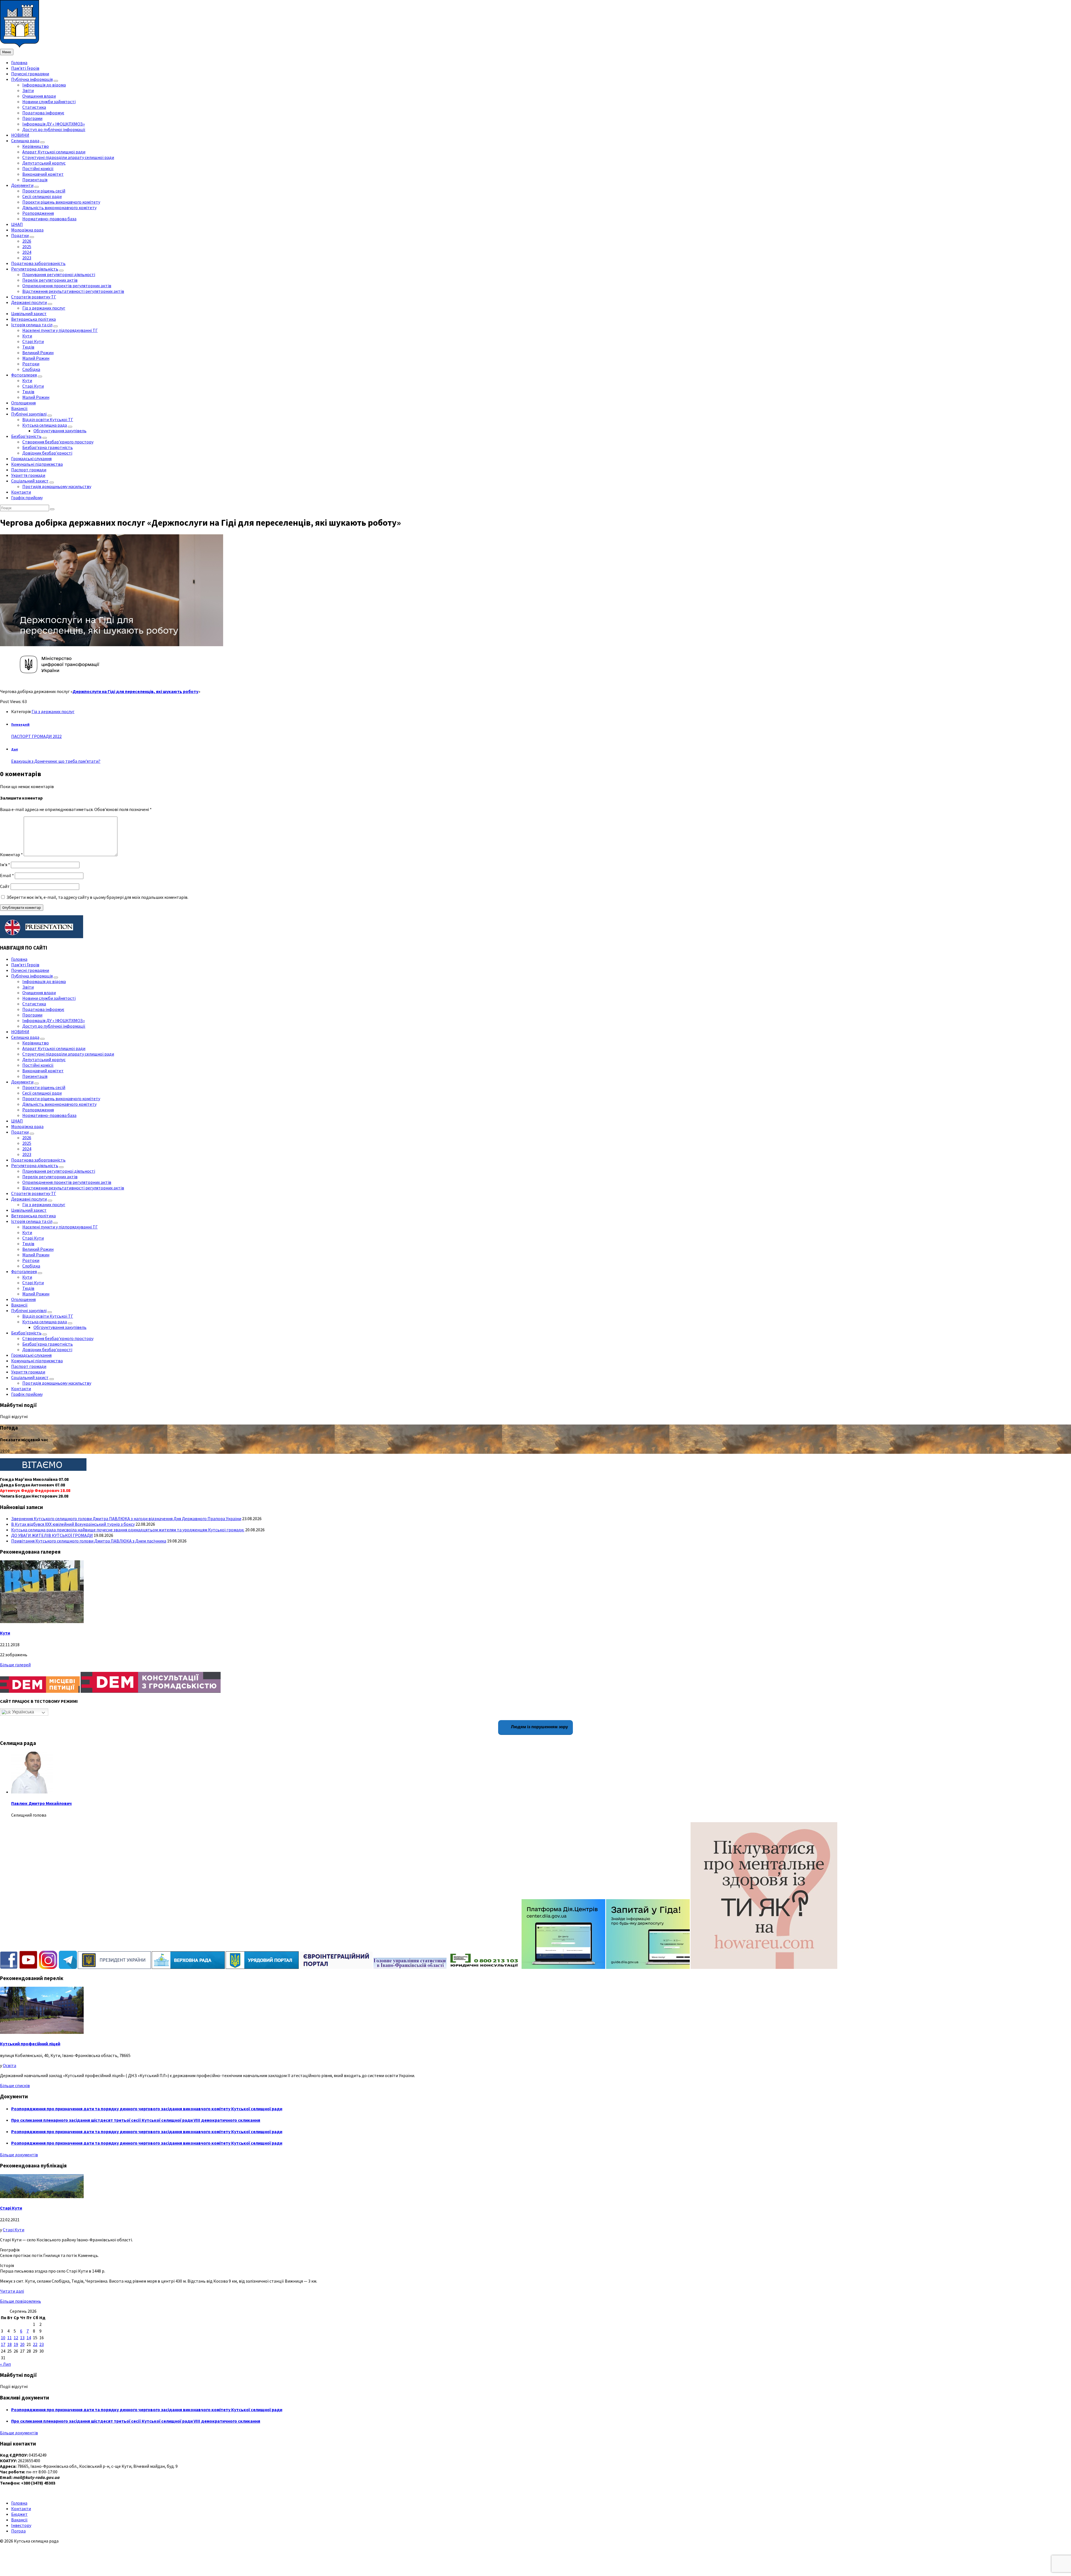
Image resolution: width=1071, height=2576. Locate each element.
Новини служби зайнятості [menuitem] (49, 102)
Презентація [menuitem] (35, 180)
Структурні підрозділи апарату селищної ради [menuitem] (68, 157)
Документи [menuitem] (22, 185)
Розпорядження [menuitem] (38, 213)
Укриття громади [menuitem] (28, 475)
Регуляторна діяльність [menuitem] (35, 269)
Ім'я (5, 865)
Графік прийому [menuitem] (27, 498)
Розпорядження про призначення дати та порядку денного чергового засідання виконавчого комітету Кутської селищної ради (147, 2109)
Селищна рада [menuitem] (25, 141)
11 (9, 2338)
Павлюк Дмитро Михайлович (41, 1803)
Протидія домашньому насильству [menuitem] (57, 486)
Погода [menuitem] (18, 2531)
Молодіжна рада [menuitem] (27, 230)
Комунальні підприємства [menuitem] (37, 464)
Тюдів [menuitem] (28, 347)
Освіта (9, 2065)
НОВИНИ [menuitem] (20, 135)
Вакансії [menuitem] (19, 408)
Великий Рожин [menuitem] (38, 353)
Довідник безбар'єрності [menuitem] (47, 453)
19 (16, 2344)
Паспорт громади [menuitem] (29, 470)
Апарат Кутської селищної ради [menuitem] (54, 152)
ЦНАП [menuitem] (17, 224)
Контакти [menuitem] (21, 492)
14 (29, 2338)
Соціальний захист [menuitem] (30, 481)
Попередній (20, 725)
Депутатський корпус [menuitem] (44, 163)
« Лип (5, 2364)
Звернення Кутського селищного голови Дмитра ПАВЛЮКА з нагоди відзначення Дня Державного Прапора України (126, 1518)
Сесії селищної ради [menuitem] (42, 196)
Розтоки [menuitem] (31, 364)
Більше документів (19, 2155)
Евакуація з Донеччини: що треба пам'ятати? (56, 761)
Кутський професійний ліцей (30, 2044)
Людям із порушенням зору (539, 1727)
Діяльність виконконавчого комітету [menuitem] (59, 207)
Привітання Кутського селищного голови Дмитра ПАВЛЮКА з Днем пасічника (89, 1541)
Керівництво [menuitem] (36, 146)
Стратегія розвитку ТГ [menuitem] (34, 297)
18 (9, 2344)
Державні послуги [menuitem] (29, 302)
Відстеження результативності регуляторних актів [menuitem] (73, 291)
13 (22, 2338)
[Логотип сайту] (20, 46)
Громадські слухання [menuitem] (31, 458)
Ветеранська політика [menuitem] (33, 319)
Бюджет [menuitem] (19, 2514)
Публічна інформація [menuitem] (32, 79)
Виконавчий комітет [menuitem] (43, 174)
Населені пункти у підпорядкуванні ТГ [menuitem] (60, 330)
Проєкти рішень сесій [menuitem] (44, 191)
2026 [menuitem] (27, 241)
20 (22, 2344)
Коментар (11, 854)
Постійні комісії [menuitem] (38, 168)
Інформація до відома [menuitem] (44, 85)
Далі (15, 749)
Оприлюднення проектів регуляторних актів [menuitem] (67, 286)
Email (7, 875)
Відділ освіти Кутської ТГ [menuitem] (48, 419)
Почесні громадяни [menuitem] (30, 74)
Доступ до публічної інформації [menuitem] (54, 129)
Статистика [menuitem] (34, 107)
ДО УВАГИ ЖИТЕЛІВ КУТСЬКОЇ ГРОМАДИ (52, 1535)
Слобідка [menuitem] (31, 369)
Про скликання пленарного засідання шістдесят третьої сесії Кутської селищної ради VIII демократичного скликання (136, 2120)
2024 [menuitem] (27, 252)
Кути (5, 1633)
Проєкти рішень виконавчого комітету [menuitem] (61, 202)
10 (3, 2338)
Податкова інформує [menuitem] (43, 113)
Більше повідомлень (20, 2301)
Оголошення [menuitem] (23, 403)
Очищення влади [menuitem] (39, 96)
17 (3, 2344)
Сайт (5, 886)
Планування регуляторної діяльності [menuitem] (59, 274)
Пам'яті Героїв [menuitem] (25, 68)
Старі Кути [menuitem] (33, 341)
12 (16, 2338)
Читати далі (12, 2291)
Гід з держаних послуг (53, 711)
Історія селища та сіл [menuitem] (32, 325)
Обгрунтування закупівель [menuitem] (60, 431)
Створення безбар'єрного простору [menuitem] (58, 442)
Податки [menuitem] (20, 235)
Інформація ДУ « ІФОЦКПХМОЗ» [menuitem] (54, 124)
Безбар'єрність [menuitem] (26, 436)
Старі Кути (11, 2208)
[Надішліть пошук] (52, 509)
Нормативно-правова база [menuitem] (49, 219)
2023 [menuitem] (27, 258)
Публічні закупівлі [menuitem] (29, 414)
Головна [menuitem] (19, 62)
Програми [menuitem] (32, 118)
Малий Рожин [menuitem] (36, 358)
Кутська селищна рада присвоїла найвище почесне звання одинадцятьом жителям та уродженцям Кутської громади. (128, 1530)
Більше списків (15, 2085)
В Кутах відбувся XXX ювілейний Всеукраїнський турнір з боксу (73, 1524)
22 (35, 2344)
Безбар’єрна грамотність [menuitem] (48, 447)
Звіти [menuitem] (28, 90)
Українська (22, 1712)
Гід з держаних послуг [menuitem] (44, 308)
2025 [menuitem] (27, 247)
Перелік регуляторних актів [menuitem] (50, 280)
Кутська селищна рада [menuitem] (45, 425)
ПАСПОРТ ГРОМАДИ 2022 (36, 736)
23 (42, 2344)
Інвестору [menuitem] (21, 2525)
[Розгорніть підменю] (56, 81)
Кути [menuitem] (27, 336)
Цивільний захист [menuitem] (29, 313)
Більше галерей (15, 1665)
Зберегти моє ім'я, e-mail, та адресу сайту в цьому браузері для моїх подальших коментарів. (97, 897)
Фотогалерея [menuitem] (24, 375)
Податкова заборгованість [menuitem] (38, 263)
